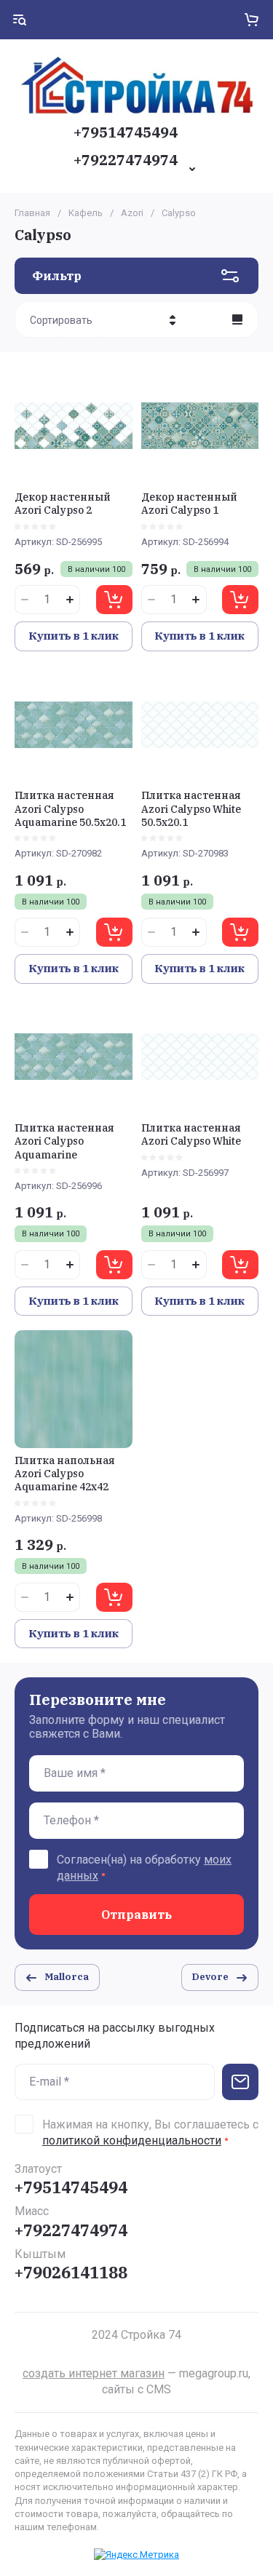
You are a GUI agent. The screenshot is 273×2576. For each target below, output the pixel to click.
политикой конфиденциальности (132, 2140)
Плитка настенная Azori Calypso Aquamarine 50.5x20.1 (70, 808)
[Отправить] (240, 2082)
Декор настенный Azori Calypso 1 (189, 504)
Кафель (86, 213)
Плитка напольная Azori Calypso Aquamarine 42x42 (65, 1474)
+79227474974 (126, 160)
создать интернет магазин (94, 2373)
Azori (132, 213)
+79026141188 (71, 2272)
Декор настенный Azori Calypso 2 (63, 504)
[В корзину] (114, 600)
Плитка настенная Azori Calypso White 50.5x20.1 (191, 808)
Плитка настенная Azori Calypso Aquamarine (64, 1141)
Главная (32, 213)
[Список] (237, 319)
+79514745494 (126, 132)
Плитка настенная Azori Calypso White (191, 1134)
